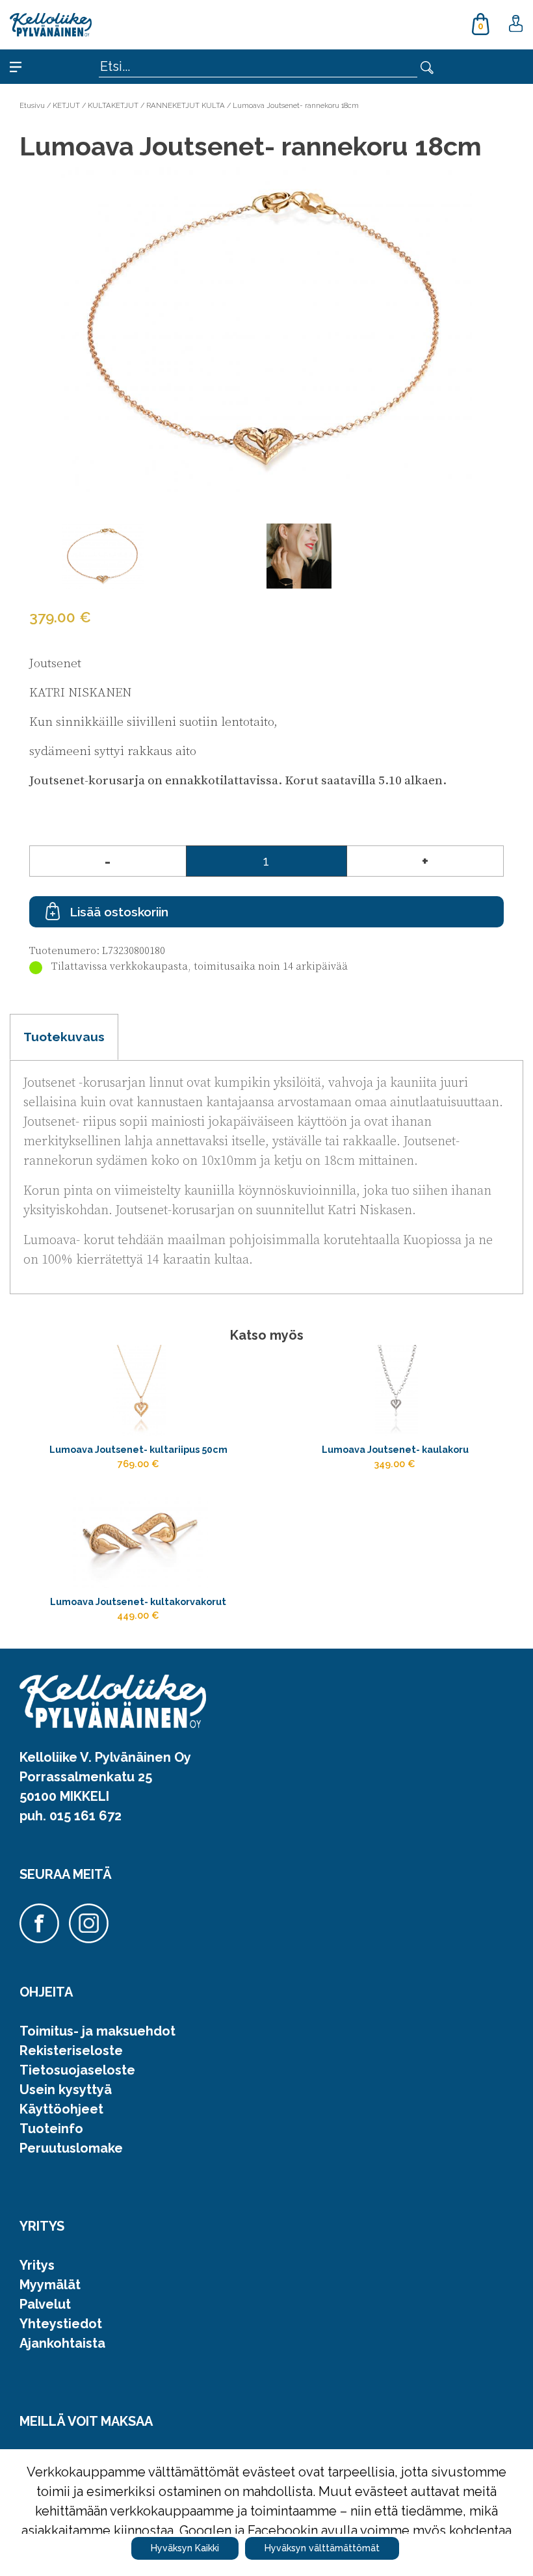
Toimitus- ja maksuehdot (97, 2031)
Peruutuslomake (71, 2148)
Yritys (37, 2265)
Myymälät (50, 2285)
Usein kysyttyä (66, 2090)
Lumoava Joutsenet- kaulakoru (395, 1449)
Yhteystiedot (61, 2324)
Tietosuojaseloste (77, 2070)
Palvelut (45, 2304)
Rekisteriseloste (71, 2051)
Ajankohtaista (62, 2343)
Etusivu (32, 105)
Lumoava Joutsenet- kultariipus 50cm (138, 1449)
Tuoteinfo (51, 2129)
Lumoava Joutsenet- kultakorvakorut (138, 1601)
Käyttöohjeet (61, 2109)
